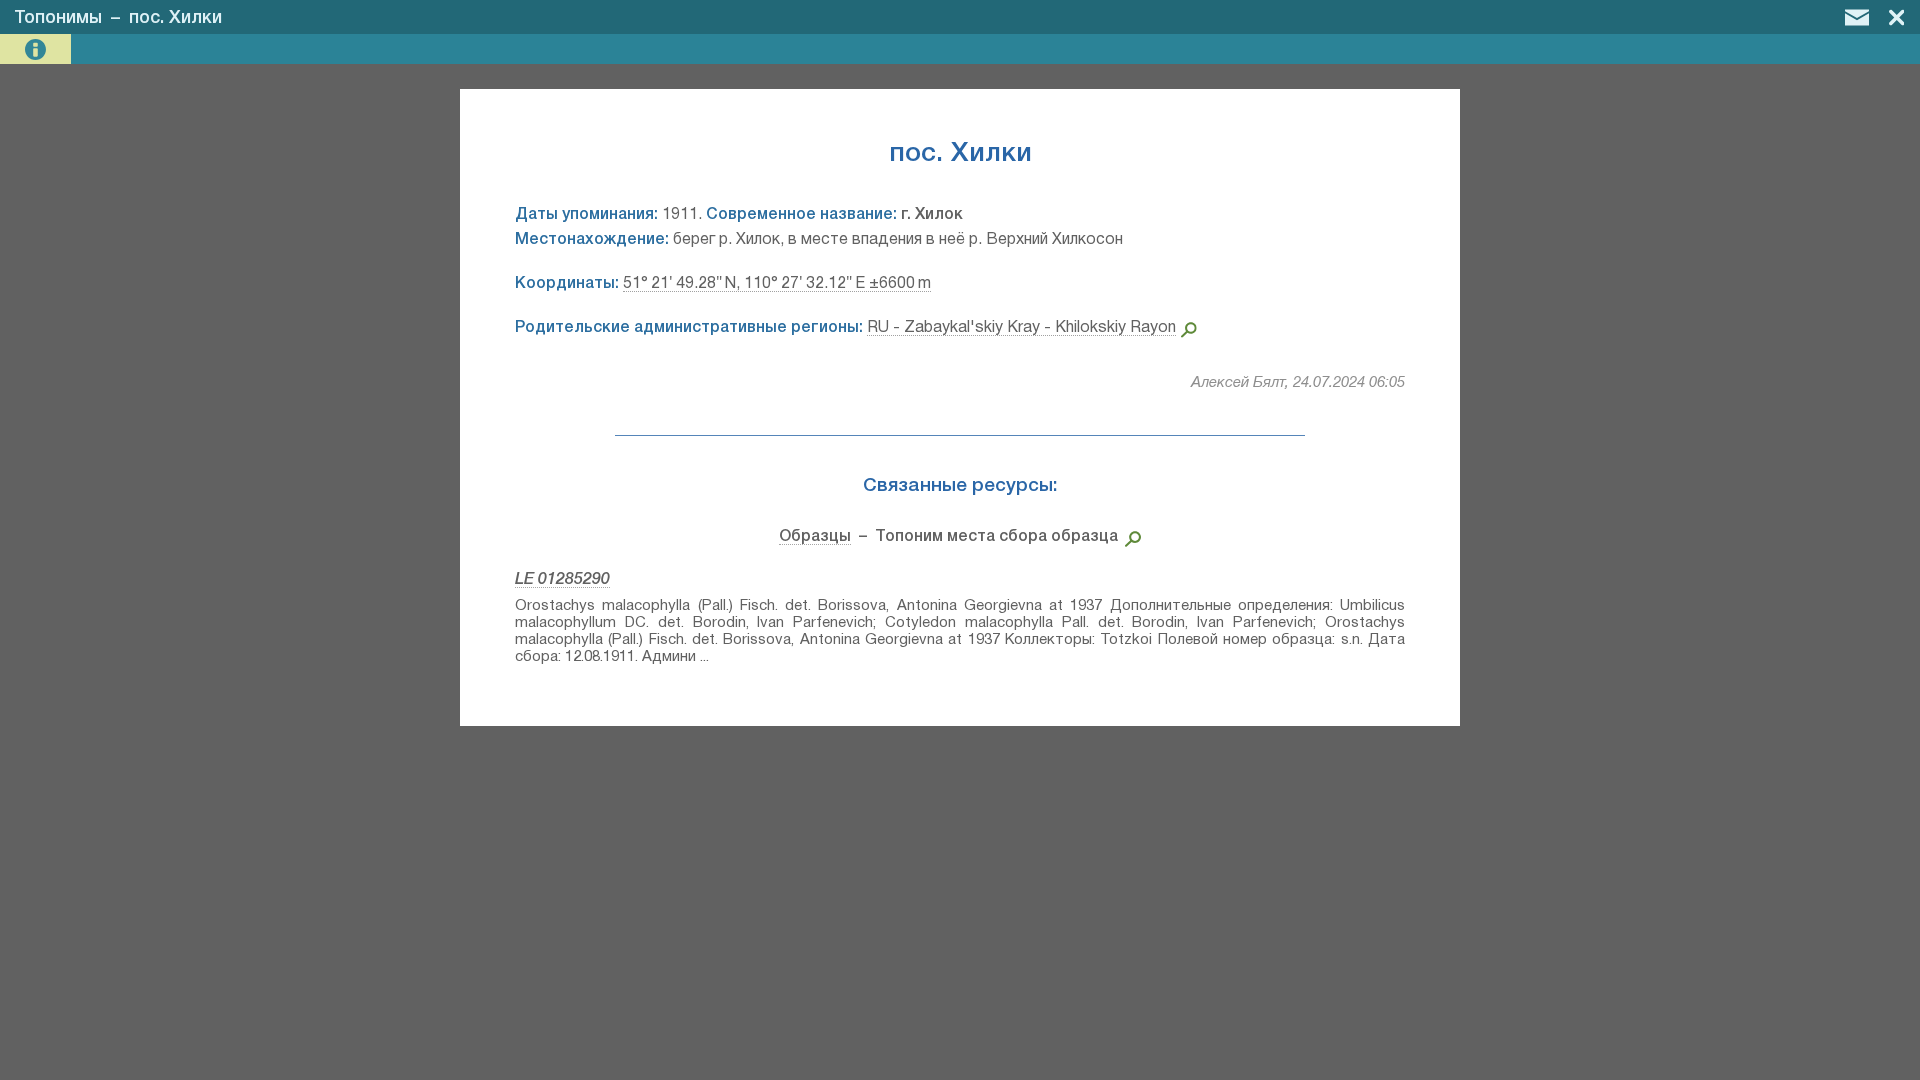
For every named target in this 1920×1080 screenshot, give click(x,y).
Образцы (815, 537)
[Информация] (37, 49)
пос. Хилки (175, 18)
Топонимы (58, 18)
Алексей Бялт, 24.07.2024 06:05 (1298, 383)
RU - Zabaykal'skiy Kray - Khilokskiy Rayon (1021, 328)
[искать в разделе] (1129, 537)
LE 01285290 (562, 580)
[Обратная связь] (1857, 17)
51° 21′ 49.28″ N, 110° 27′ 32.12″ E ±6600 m (777, 284)
